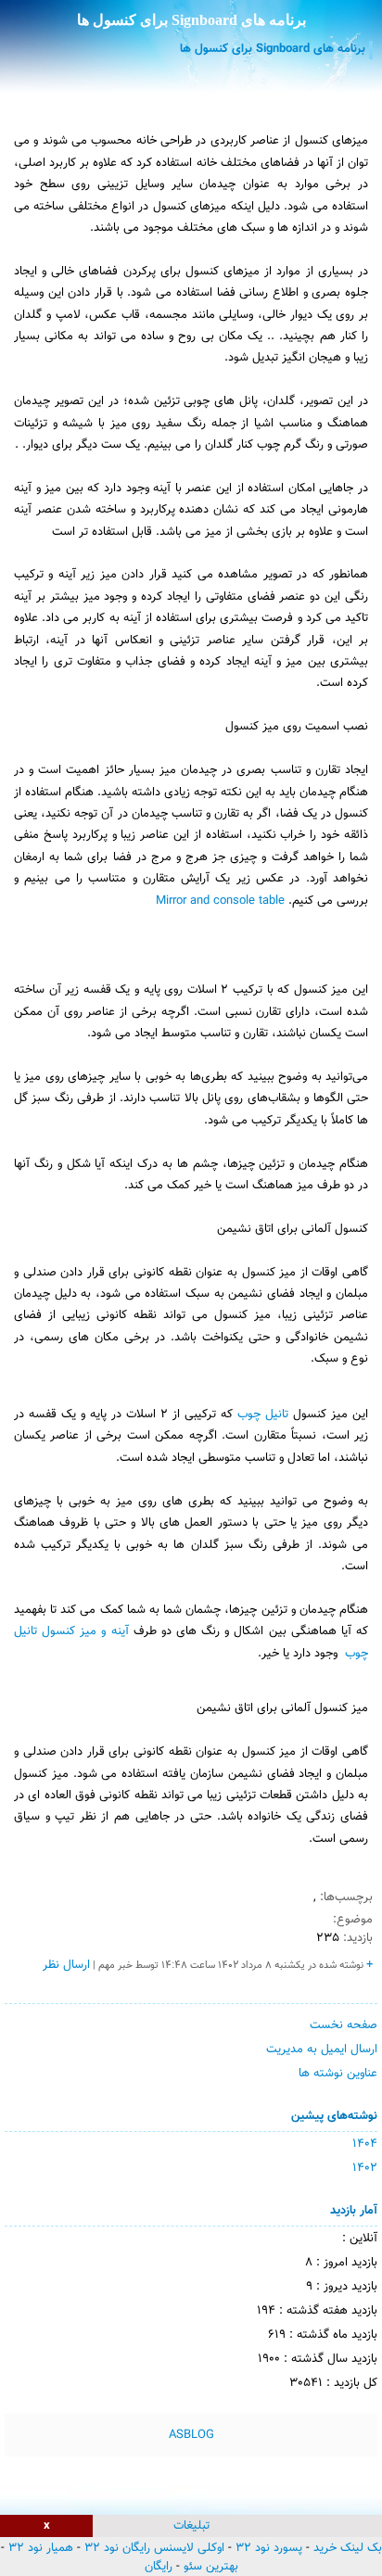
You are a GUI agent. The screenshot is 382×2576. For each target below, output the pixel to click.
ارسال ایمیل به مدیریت (322, 2049)
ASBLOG (191, 2435)
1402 (365, 2168)
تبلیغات (191, 2526)
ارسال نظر (66, 1965)
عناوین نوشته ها (338, 2074)
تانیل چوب (263, 1415)
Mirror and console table (220, 901)
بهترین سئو (211, 2567)
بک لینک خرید (348, 2548)
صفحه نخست (344, 2025)
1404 (365, 2144)
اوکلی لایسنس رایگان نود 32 (154, 2548)
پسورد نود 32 (269, 2548)
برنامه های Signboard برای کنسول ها (191, 20)
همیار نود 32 (41, 2548)
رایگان (159, 2567)
